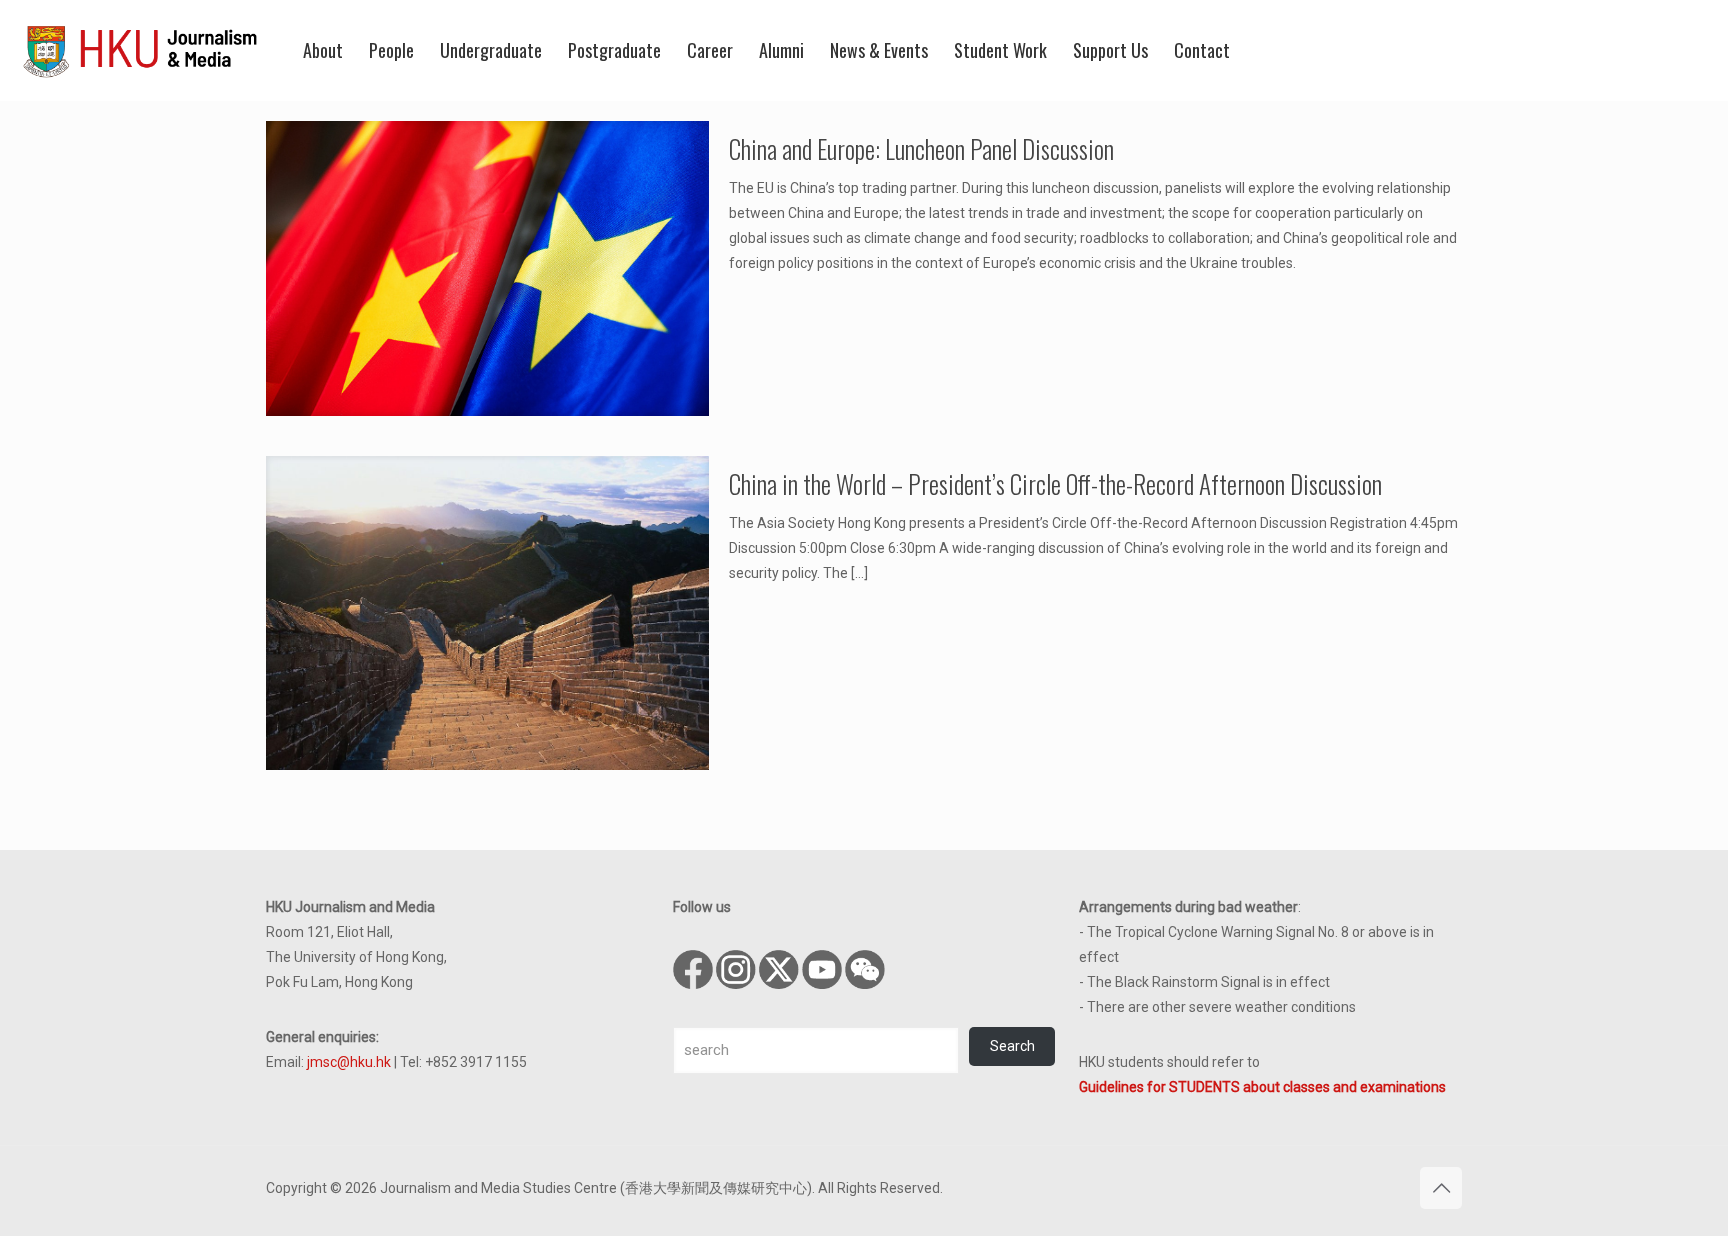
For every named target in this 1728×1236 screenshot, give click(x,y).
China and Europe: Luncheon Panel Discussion (921, 148)
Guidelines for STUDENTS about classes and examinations (1262, 1087)
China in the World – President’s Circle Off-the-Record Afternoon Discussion (1055, 483)
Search (1012, 1046)
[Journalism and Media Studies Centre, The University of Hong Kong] (140, 50)
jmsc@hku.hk (349, 1062)
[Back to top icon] (1441, 1188)
